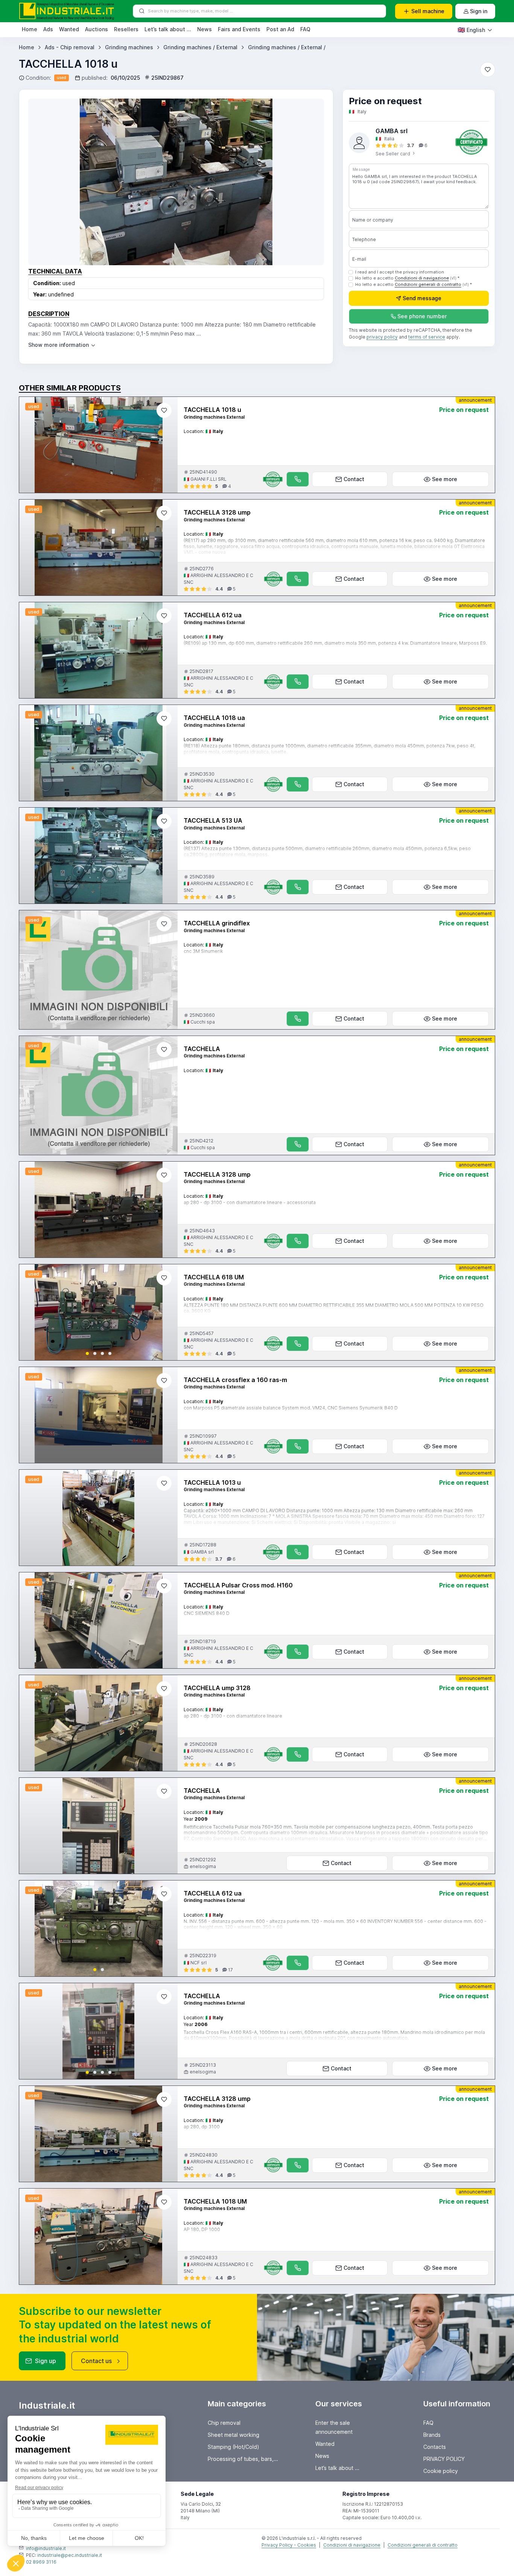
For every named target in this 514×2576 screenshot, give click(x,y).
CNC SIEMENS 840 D (207, 1613)
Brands (432, 2435)
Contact (354, 479)
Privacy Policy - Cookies (289, 2545)
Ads (48, 29)
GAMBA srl (392, 131)
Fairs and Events (239, 29)
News (205, 29)
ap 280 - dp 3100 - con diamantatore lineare (233, 1716)
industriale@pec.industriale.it (70, 2555)
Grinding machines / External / (287, 47)
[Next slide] (166, 1312)
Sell (428, 11)
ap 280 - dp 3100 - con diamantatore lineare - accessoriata (250, 1202)
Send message (422, 298)
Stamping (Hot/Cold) (233, 2447)
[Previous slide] (31, 1312)
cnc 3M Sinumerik (203, 951)
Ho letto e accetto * (407, 278)
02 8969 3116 (41, 2562)
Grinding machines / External (200, 47)
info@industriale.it (46, 2548)
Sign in (479, 11)
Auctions (97, 29)
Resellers (126, 29)
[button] (87, 1353)
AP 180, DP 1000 (202, 2229)
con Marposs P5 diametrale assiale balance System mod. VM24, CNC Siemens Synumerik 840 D (291, 1408)
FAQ (305, 29)
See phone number (422, 317)
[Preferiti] (488, 70)
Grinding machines (129, 47)
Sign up (46, 2361)
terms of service (427, 337)
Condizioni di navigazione (422, 278)
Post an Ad (280, 29)
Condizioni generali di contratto (428, 285)
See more (445, 479)
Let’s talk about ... (168, 29)
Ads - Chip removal (70, 47)
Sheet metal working (233, 2435)
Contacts (435, 2447)
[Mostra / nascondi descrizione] (62, 345)
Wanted (69, 29)
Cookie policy (441, 2471)
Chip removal (224, 2423)
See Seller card (393, 154)
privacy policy (382, 337)
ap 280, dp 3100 (202, 2127)
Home (30, 29)
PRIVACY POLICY (444, 2459)
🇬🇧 (471, 30)
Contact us (96, 2361)
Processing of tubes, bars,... (243, 2459)
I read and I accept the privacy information (400, 272)
